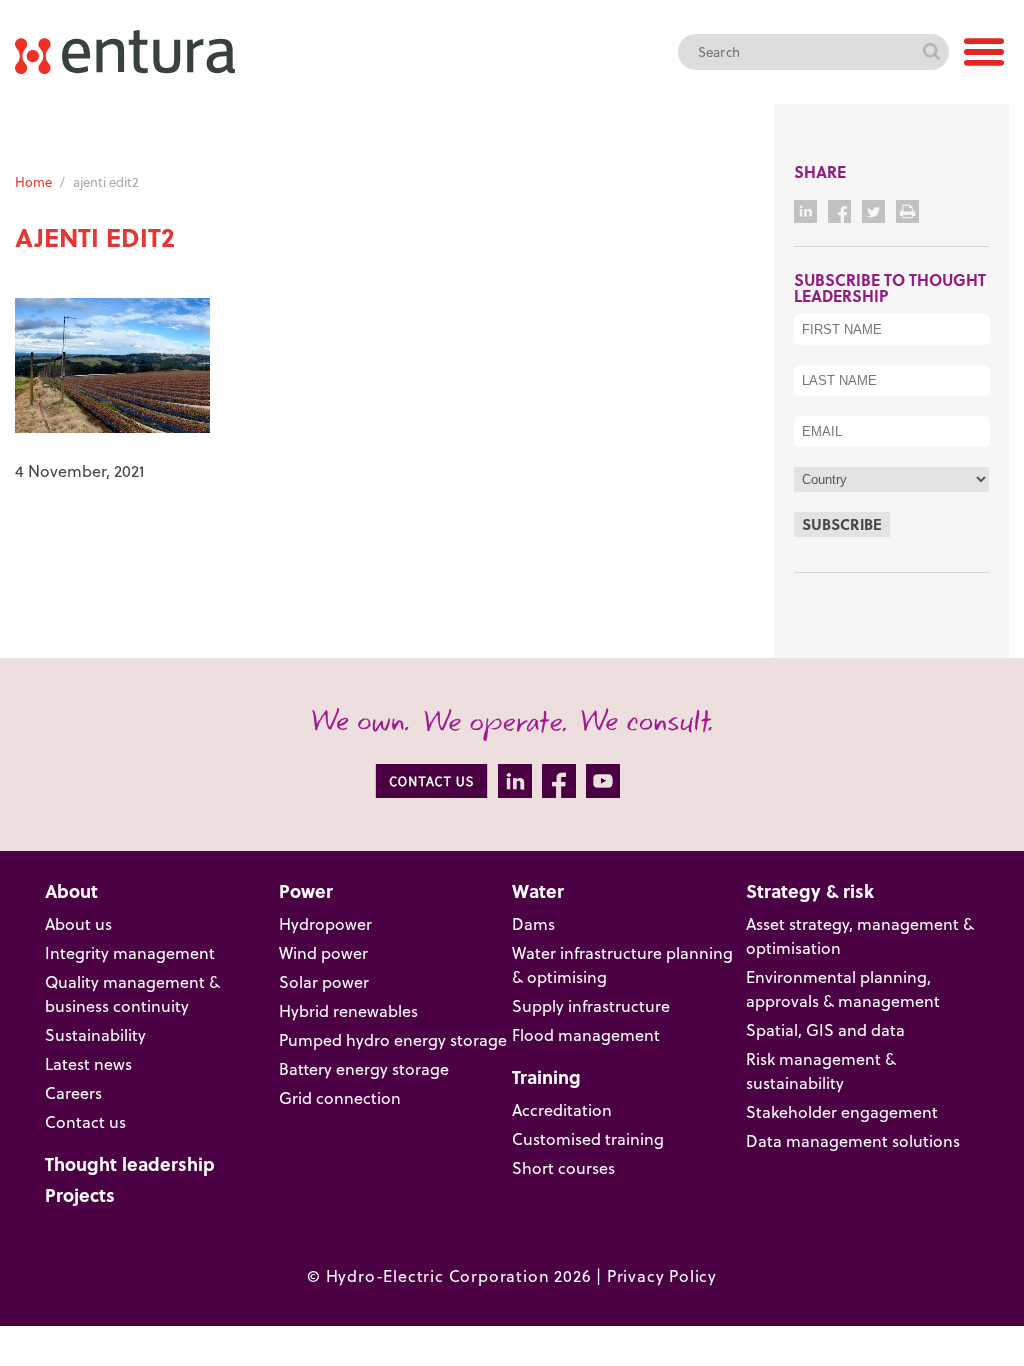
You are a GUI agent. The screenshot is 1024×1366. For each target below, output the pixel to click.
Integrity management (130, 953)
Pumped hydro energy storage (393, 1040)
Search (931, 52)
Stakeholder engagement (842, 1112)
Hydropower (325, 924)
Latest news (88, 1064)
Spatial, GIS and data (825, 1030)
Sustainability (95, 1035)
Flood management (586, 1035)
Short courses (563, 1168)
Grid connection (340, 1098)
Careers (73, 1093)
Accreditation (562, 1110)
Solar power (324, 982)
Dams (533, 924)
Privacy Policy (662, 1276)
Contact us (85, 1122)
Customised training (588, 1139)
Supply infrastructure (591, 1006)
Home (33, 182)
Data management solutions (853, 1141)
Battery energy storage (364, 1069)
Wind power (323, 953)
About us (78, 924)
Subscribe (842, 524)
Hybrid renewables (348, 1011)
